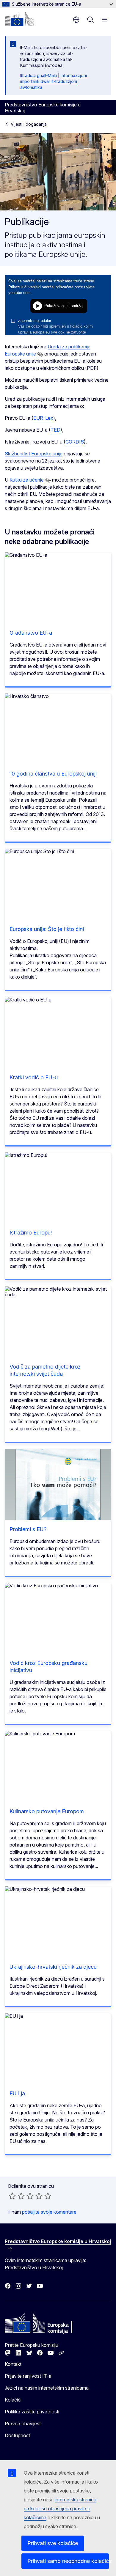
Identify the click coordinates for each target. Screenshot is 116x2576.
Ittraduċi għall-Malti (39, 75)
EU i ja (17, 2093)
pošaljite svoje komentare (49, 2212)
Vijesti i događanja (29, 124)
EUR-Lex (43, 418)
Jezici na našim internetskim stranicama (47, 2388)
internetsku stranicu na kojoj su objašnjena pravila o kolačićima (60, 2509)
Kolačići (13, 2400)
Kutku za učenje (27, 480)
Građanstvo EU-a (31, 633)
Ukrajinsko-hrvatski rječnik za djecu (53, 1967)
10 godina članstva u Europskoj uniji (53, 774)
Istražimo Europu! (31, 1233)
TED (55, 430)
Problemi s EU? (28, 1529)
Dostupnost (17, 2435)
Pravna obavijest (23, 2424)
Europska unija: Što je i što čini (47, 929)
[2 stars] (17, 2196)
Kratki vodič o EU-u (34, 1077)
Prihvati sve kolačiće (53, 2543)
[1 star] (12, 2196)
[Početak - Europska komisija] (19, 19)
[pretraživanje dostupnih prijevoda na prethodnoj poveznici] (40, 354)
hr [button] (76, 20)
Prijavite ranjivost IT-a (28, 2376)
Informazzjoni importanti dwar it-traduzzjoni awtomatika (54, 81)
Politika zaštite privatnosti (32, 2412)
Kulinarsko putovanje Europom (47, 1811)
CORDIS (75, 442)
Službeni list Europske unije (34, 454)
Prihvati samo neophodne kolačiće (68, 2561)
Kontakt (13, 2364)
